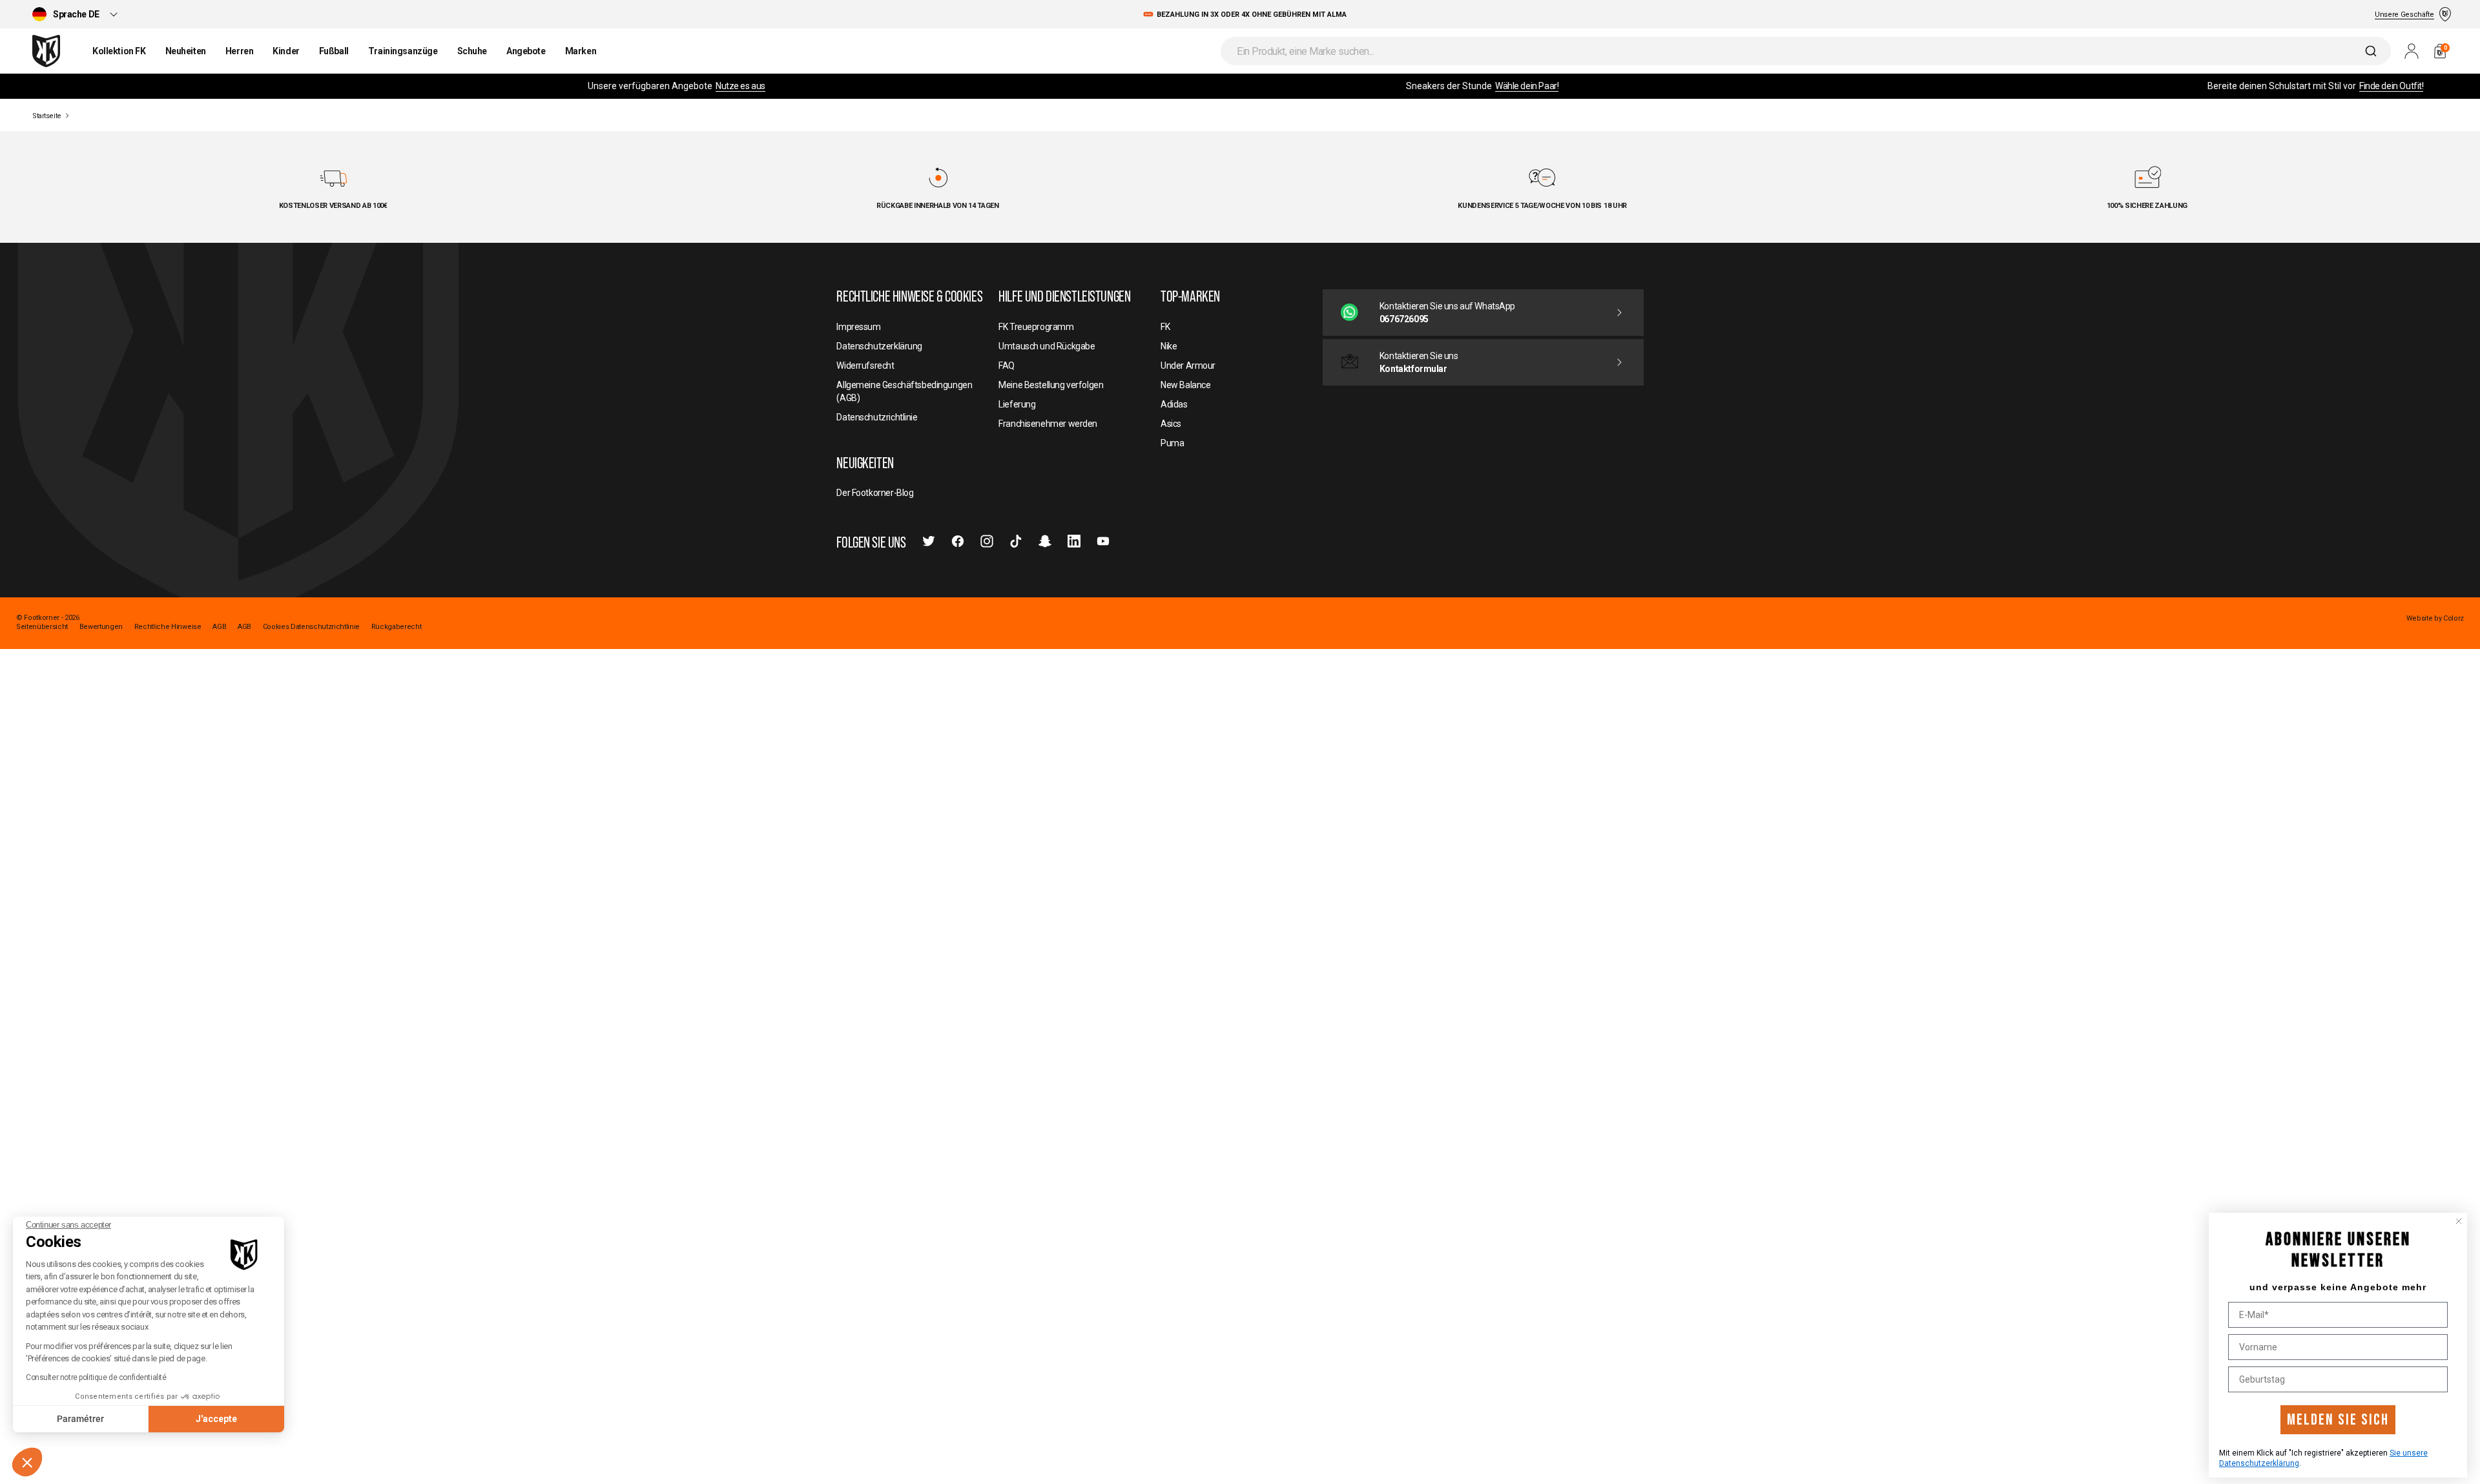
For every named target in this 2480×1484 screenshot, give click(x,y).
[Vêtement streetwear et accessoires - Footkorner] (46, 51)
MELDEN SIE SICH (2338, 1420)
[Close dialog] (2459, 1221)
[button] (27, 1462)
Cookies (276, 627)
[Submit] (2372, 51)
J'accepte (216, 1419)
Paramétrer (80, 1419)
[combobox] (1806, 51)
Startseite (47, 116)
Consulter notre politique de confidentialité (96, 1377)
